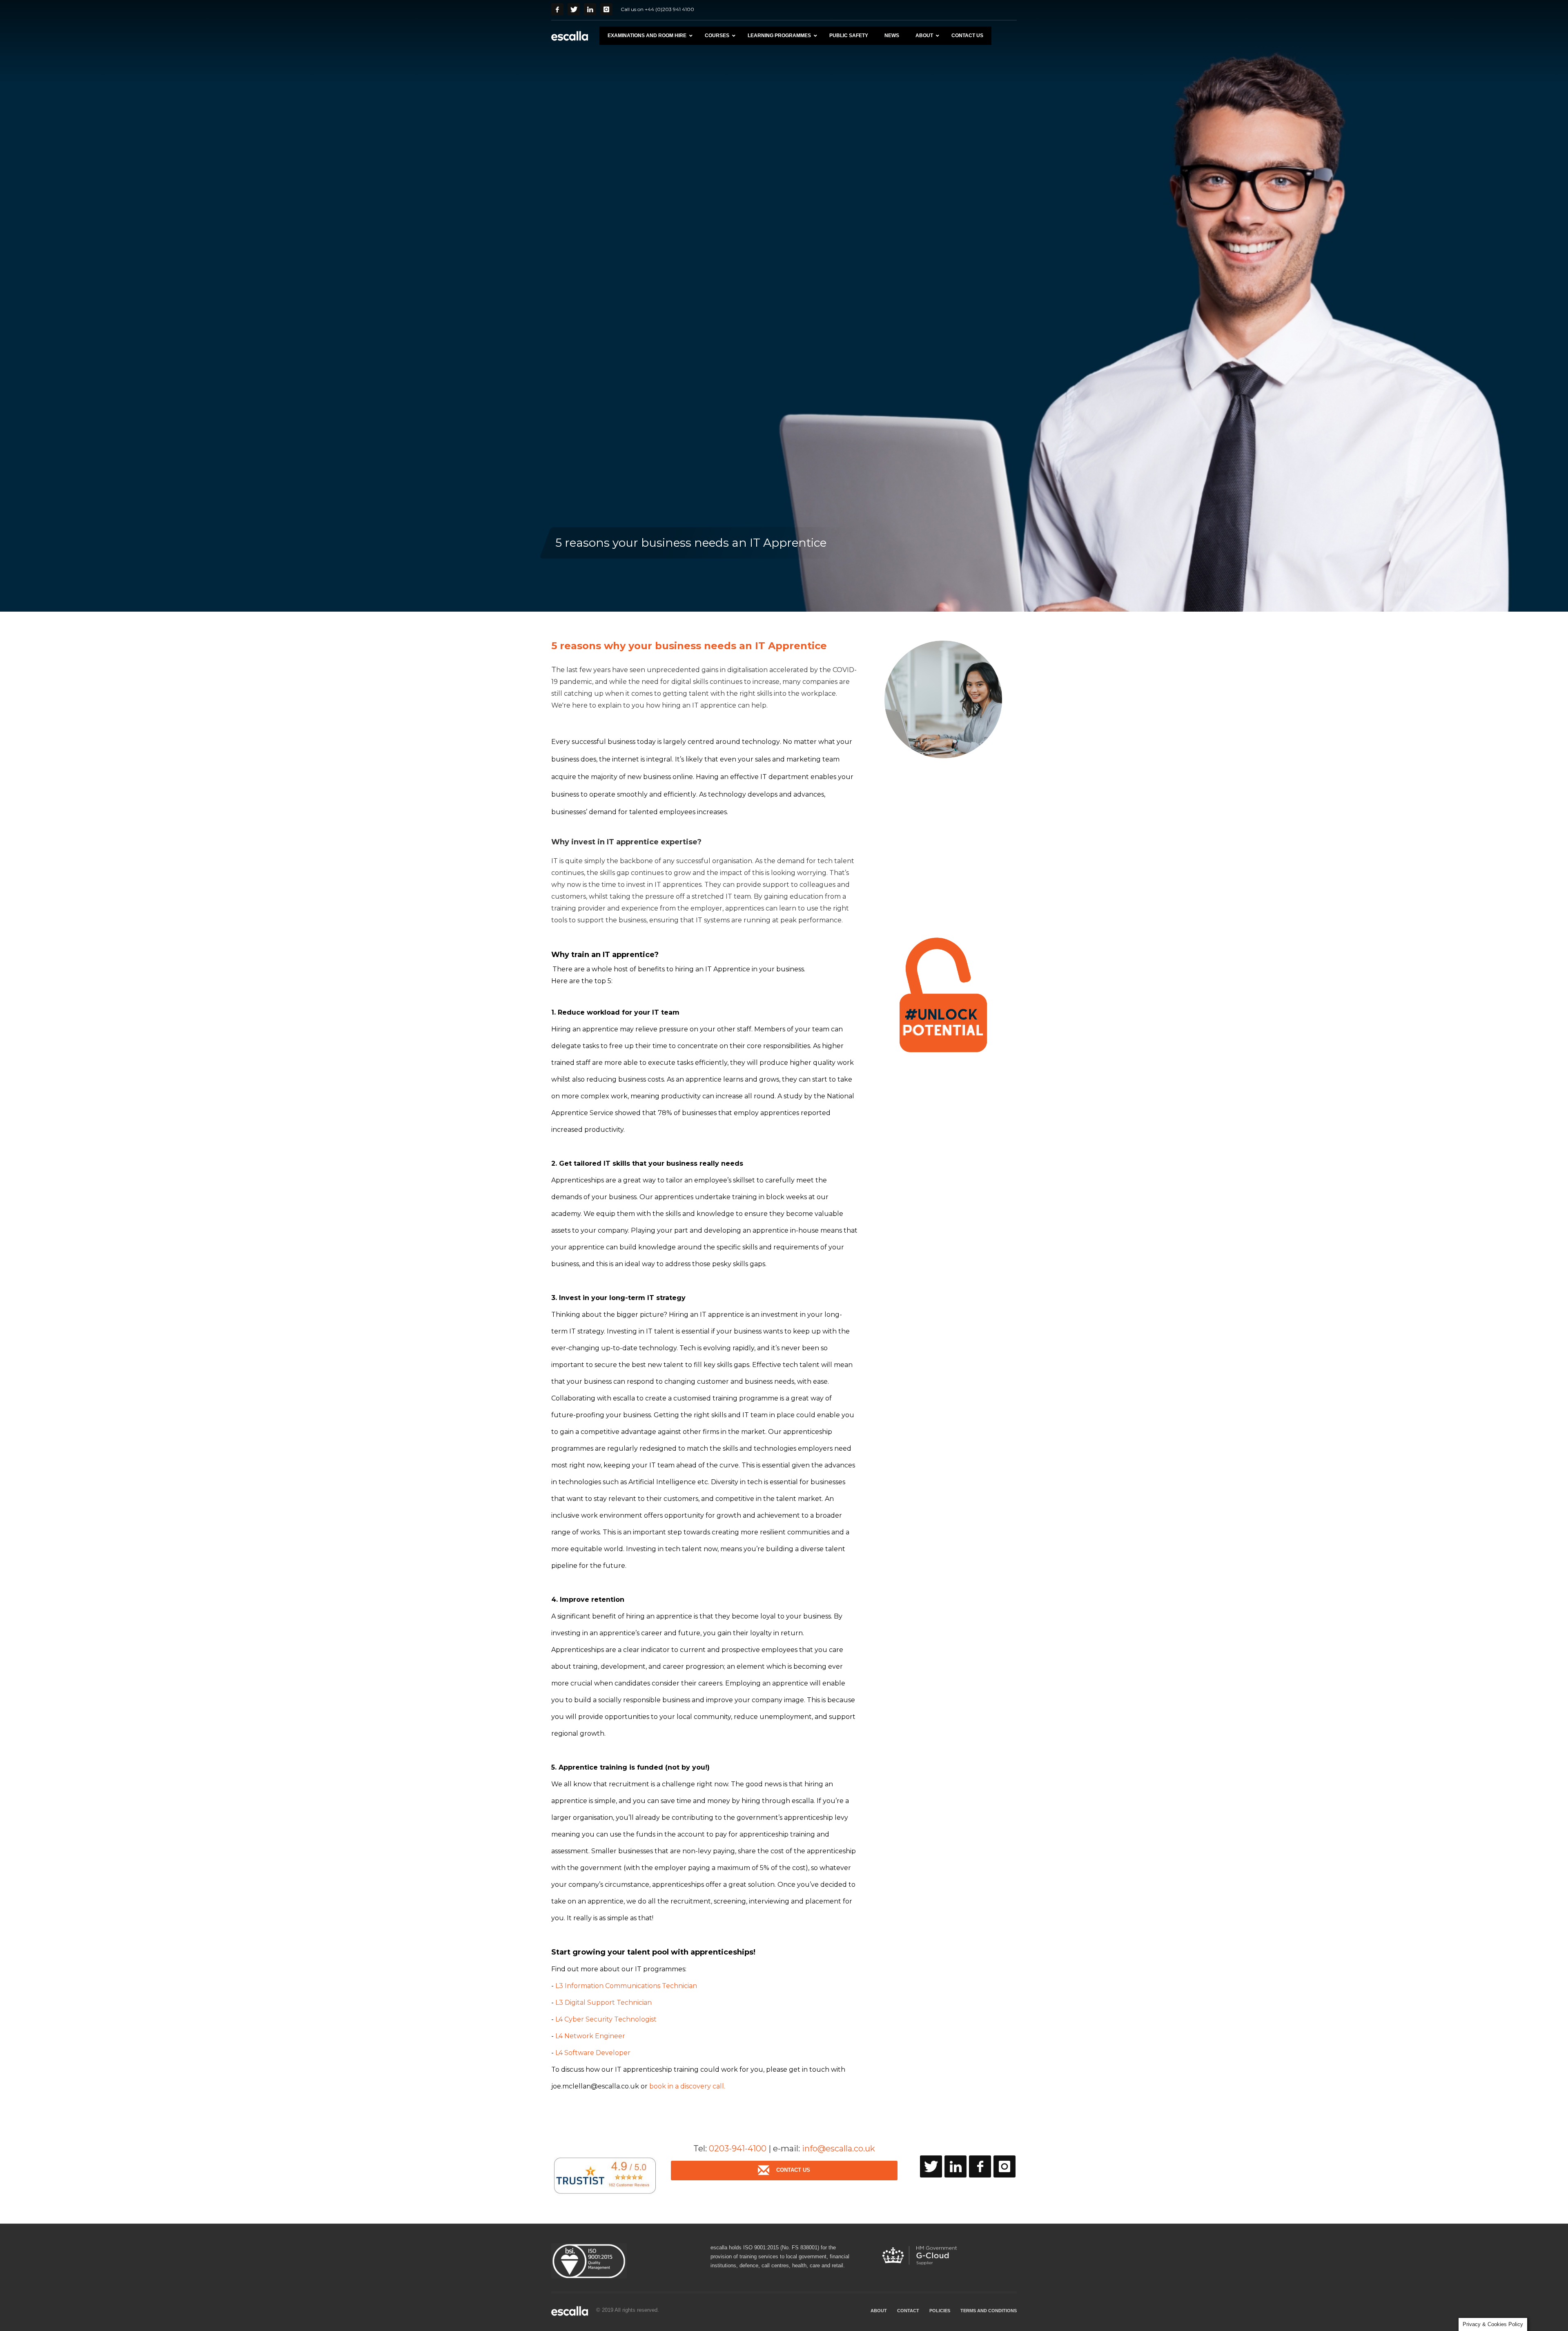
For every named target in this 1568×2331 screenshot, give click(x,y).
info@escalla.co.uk (839, 2148)
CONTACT (908, 2311)
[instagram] (1004, 2166)
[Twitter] (574, 9)
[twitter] (931, 2166)
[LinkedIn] (590, 9)
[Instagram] (606, 9)
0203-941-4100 (738, 2148)
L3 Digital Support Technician (604, 2003)
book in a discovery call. (687, 2086)
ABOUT (879, 2311)
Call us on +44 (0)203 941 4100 (657, 9)
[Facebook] (557, 9)
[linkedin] (955, 2166)
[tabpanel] (784, 306)
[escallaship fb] (980, 2166)
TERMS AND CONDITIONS (989, 2311)
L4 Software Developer (592, 2053)
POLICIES (940, 2311)
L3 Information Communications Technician (626, 1986)
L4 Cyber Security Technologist (606, 2019)
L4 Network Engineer (590, 2036)
